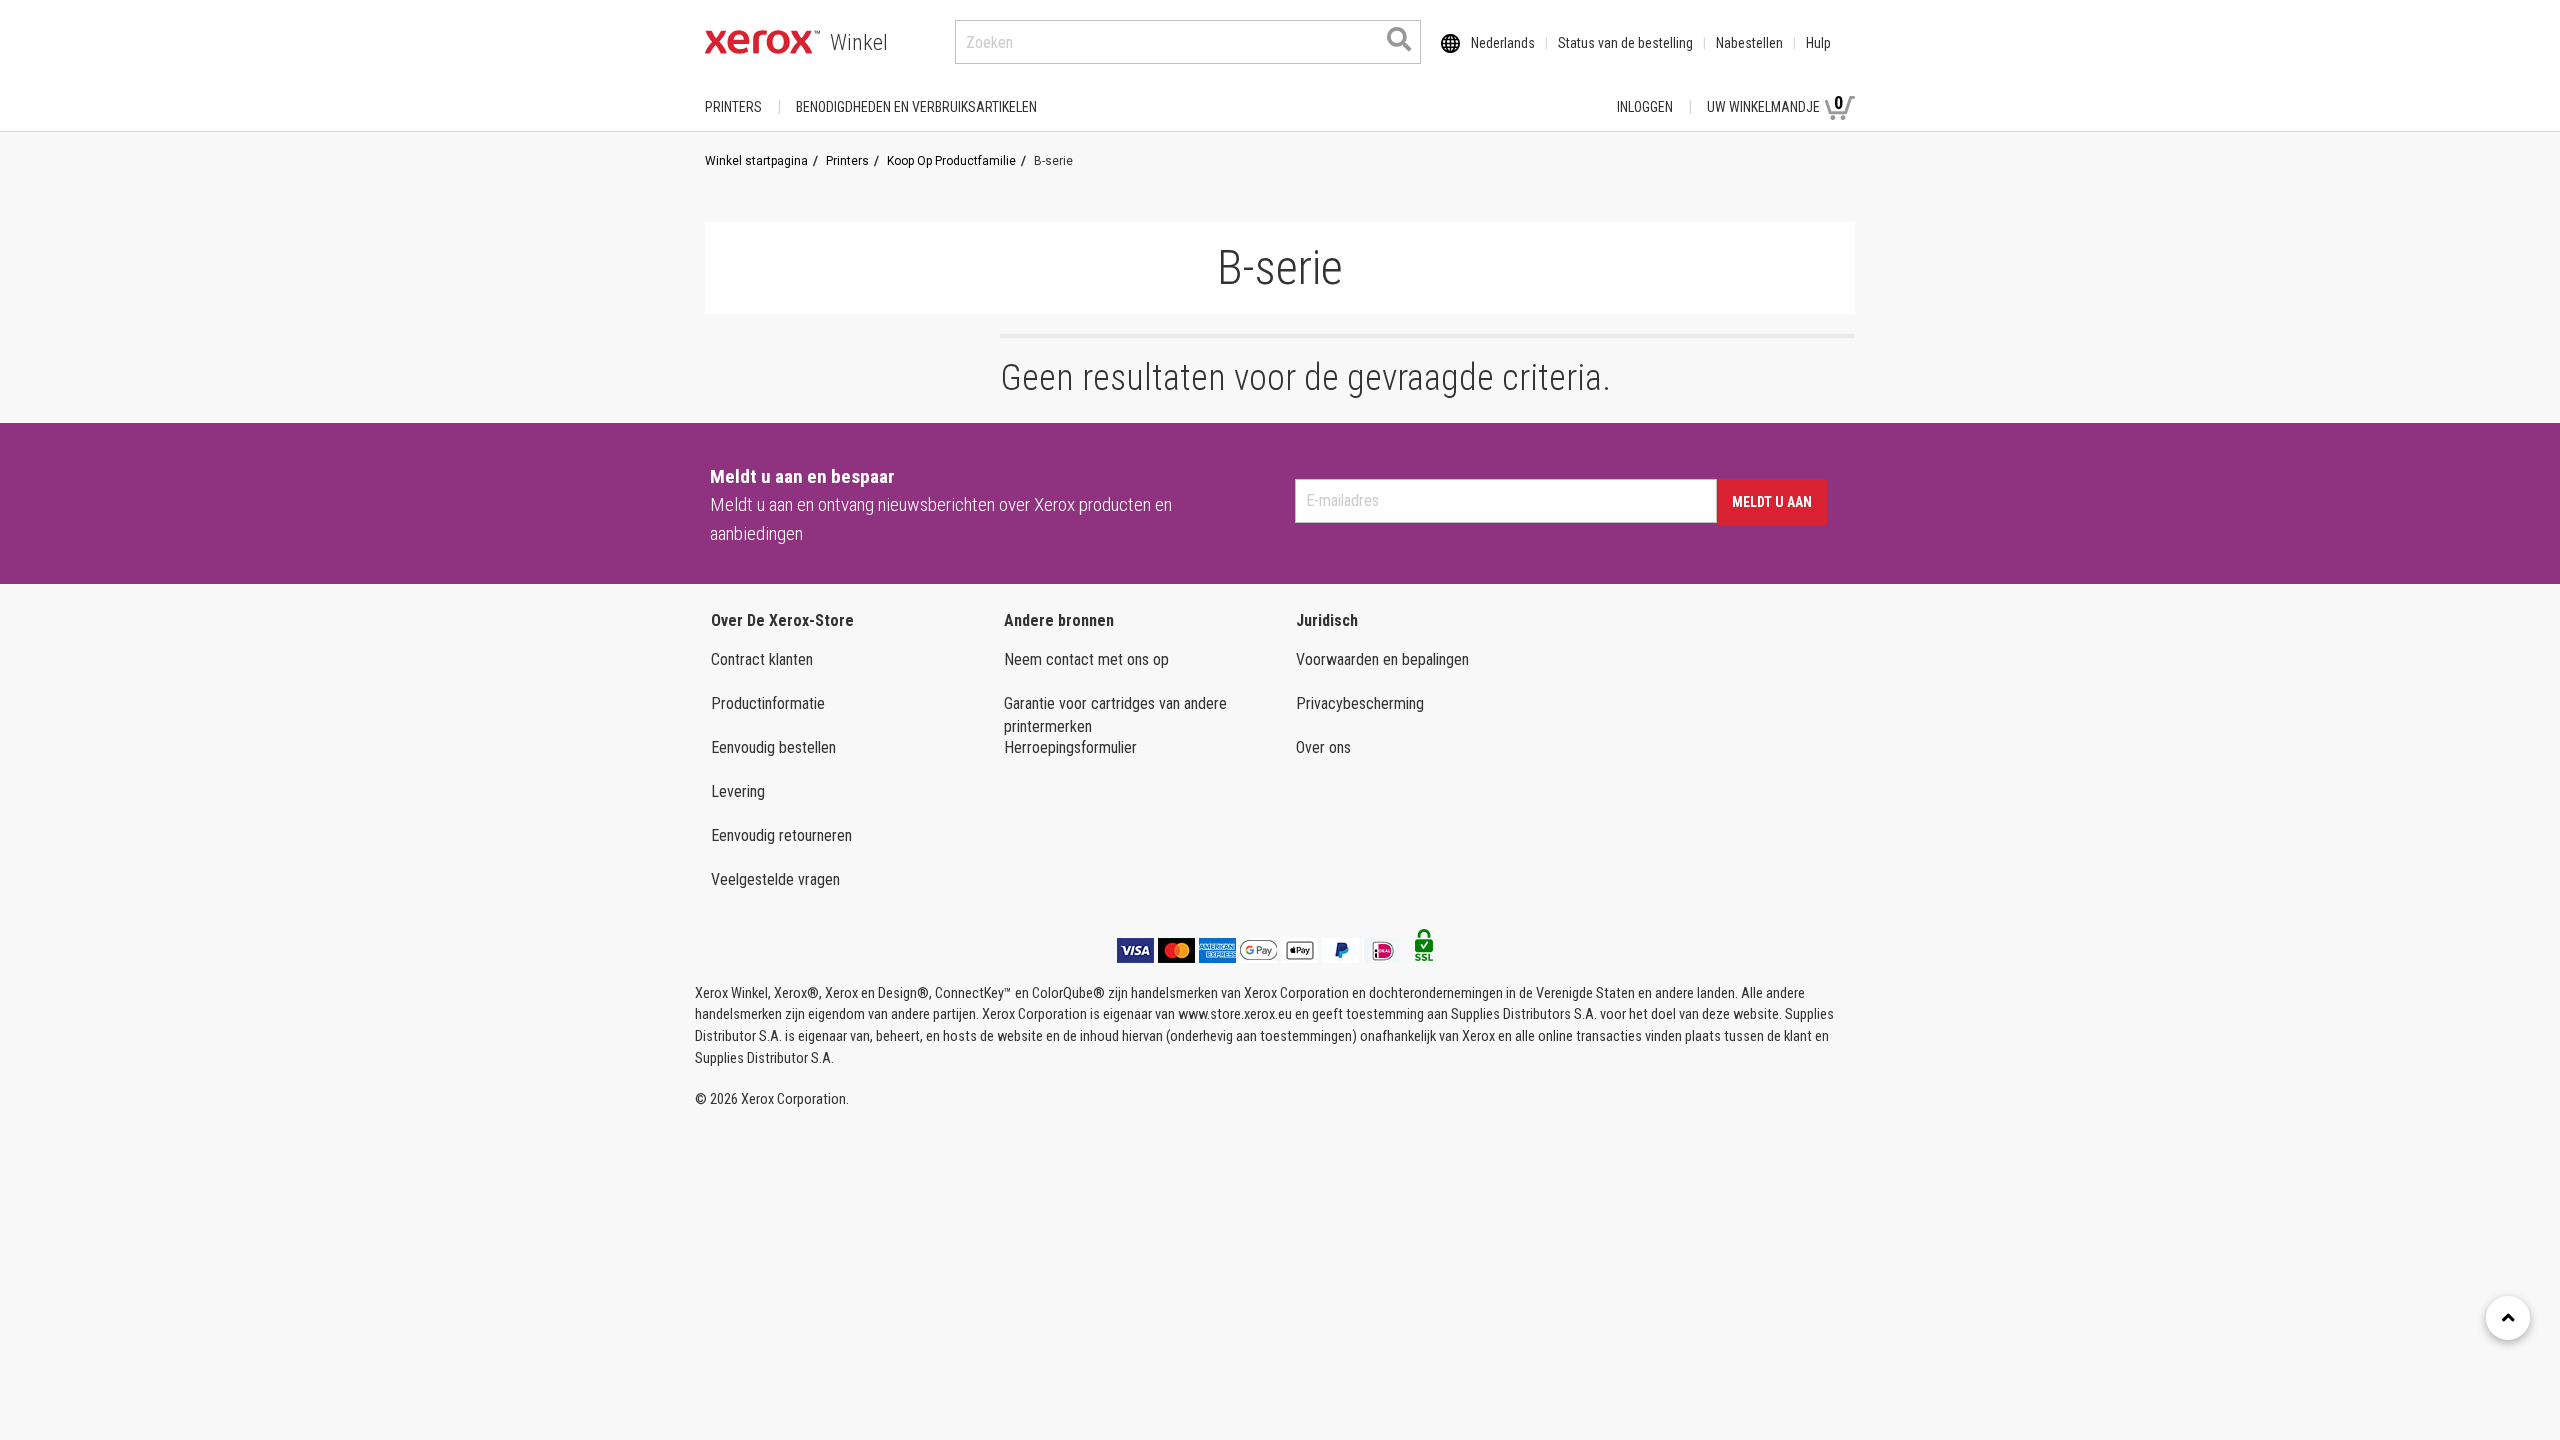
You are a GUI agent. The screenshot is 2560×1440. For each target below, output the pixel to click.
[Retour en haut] (2508, 1318)
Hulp (1818, 43)
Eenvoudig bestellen (773, 747)
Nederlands (1503, 43)
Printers (733, 107)
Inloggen (1645, 107)
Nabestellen (1749, 43)
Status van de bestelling (1625, 43)
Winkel (859, 42)
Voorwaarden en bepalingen (1382, 659)
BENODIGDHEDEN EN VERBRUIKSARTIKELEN (916, 107)
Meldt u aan (1772, 502)
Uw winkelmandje (1775, 103)
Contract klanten (762, 659)
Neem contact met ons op (1086, 659)
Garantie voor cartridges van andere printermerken (1115, 715)
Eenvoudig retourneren (781, 835)
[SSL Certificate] (1424, 951)
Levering (738, 791)
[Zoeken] (1399, 39)
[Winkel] (762, 42)
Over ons (1323, 747)
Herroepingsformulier (1070, 747)
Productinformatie (768, 703)
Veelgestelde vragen (775, 879)
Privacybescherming (1360, 703)
